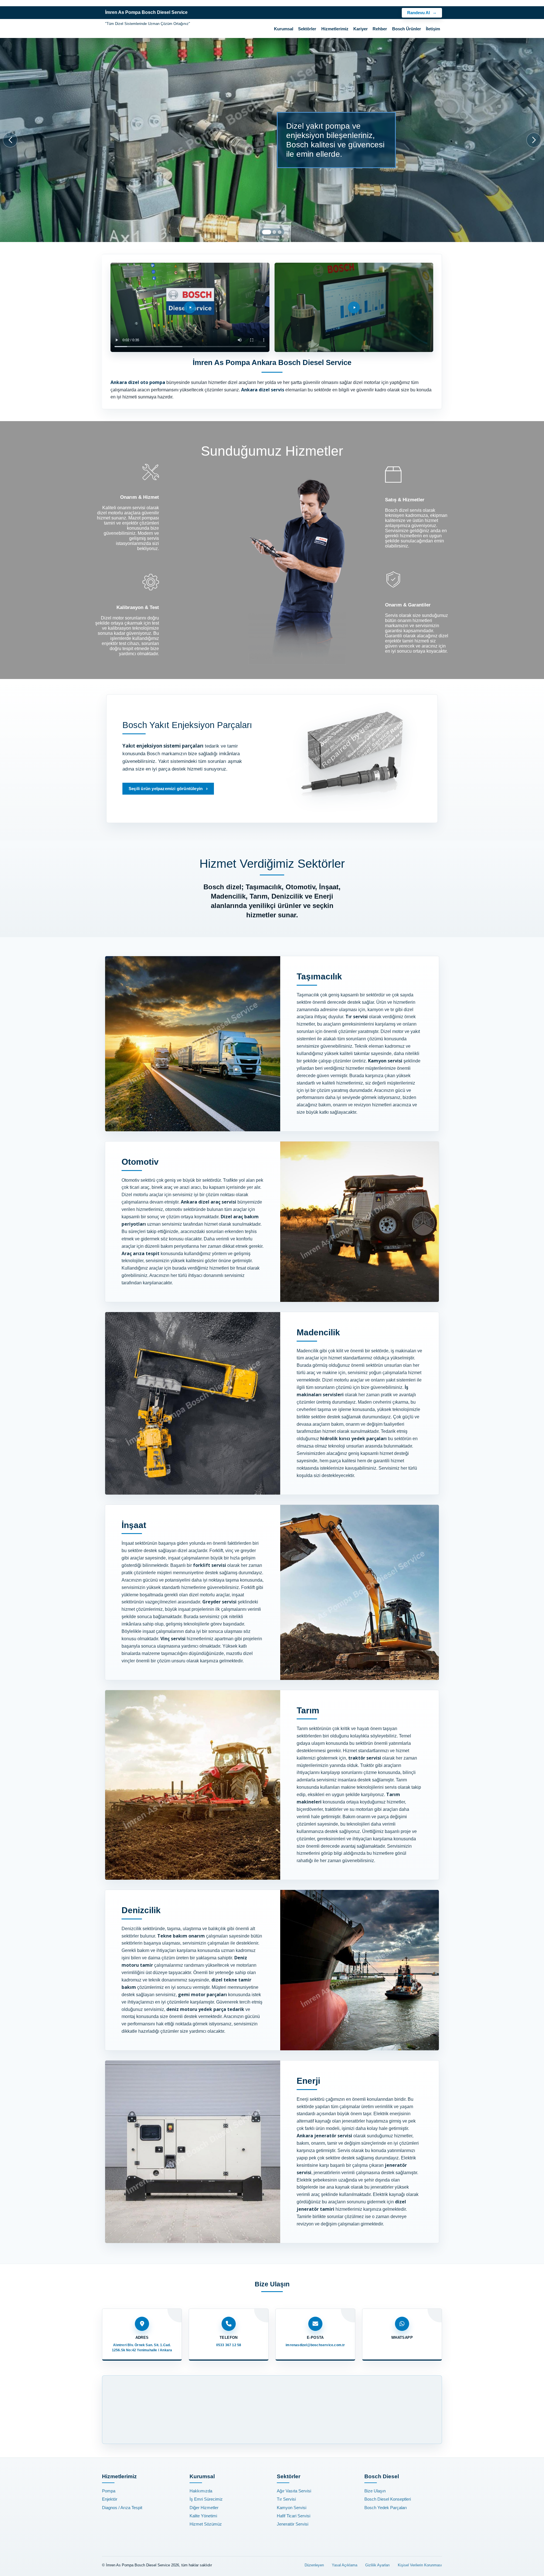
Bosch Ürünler (407, 29)
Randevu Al (418, 13)
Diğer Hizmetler (204, 2508)
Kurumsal (284, 29)
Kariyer (361, 29)
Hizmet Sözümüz (206, 2524)
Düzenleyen (314, 2565)
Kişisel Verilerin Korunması (420, 2565)
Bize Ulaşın (375, 2491)
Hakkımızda (201, 2491)
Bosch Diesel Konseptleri (388, 2499)
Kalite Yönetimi (203, 2516)
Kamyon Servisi (292, 2508)
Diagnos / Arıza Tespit (122, 2508)
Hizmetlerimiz (335, 29)
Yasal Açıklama (345, 2565)
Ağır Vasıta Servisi (294, 2491)
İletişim (433, 29)
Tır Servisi (286, 2499)
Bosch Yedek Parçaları (386, 2508)
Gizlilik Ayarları (378, 2565)
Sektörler (307, 29)
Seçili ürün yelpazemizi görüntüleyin (166, 789)
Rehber (380, 29)
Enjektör (110, 2499)
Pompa (109, 2491)
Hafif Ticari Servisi (294, 2516)
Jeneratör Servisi (293, 2524)
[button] (267, 232)
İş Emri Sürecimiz (206, 2499)
